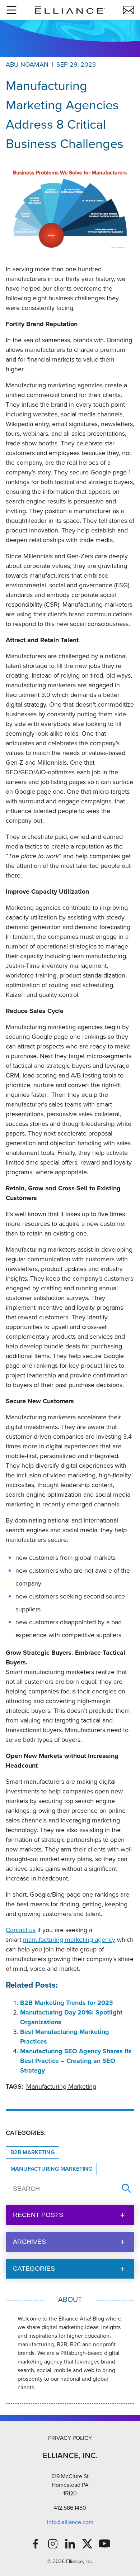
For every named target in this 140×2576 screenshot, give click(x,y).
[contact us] (129, 10)
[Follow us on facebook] (36, 2544)
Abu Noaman (27, 64)
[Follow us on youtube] (104, 2544)
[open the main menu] (11, 10)
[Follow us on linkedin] (70, 2544)
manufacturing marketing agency (69, 1940)
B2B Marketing (32, 2152)
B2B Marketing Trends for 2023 (67, 2003)
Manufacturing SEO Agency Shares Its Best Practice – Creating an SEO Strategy (76, 2061)
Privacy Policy (70, 2438)
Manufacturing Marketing (61, 2087)
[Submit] (126, 2189)
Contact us (21, 1930)
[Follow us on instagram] (53, 2544)
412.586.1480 (70, 2508)
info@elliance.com (70, 2522)
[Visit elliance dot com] (70, 10)
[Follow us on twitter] (87, 2544)
